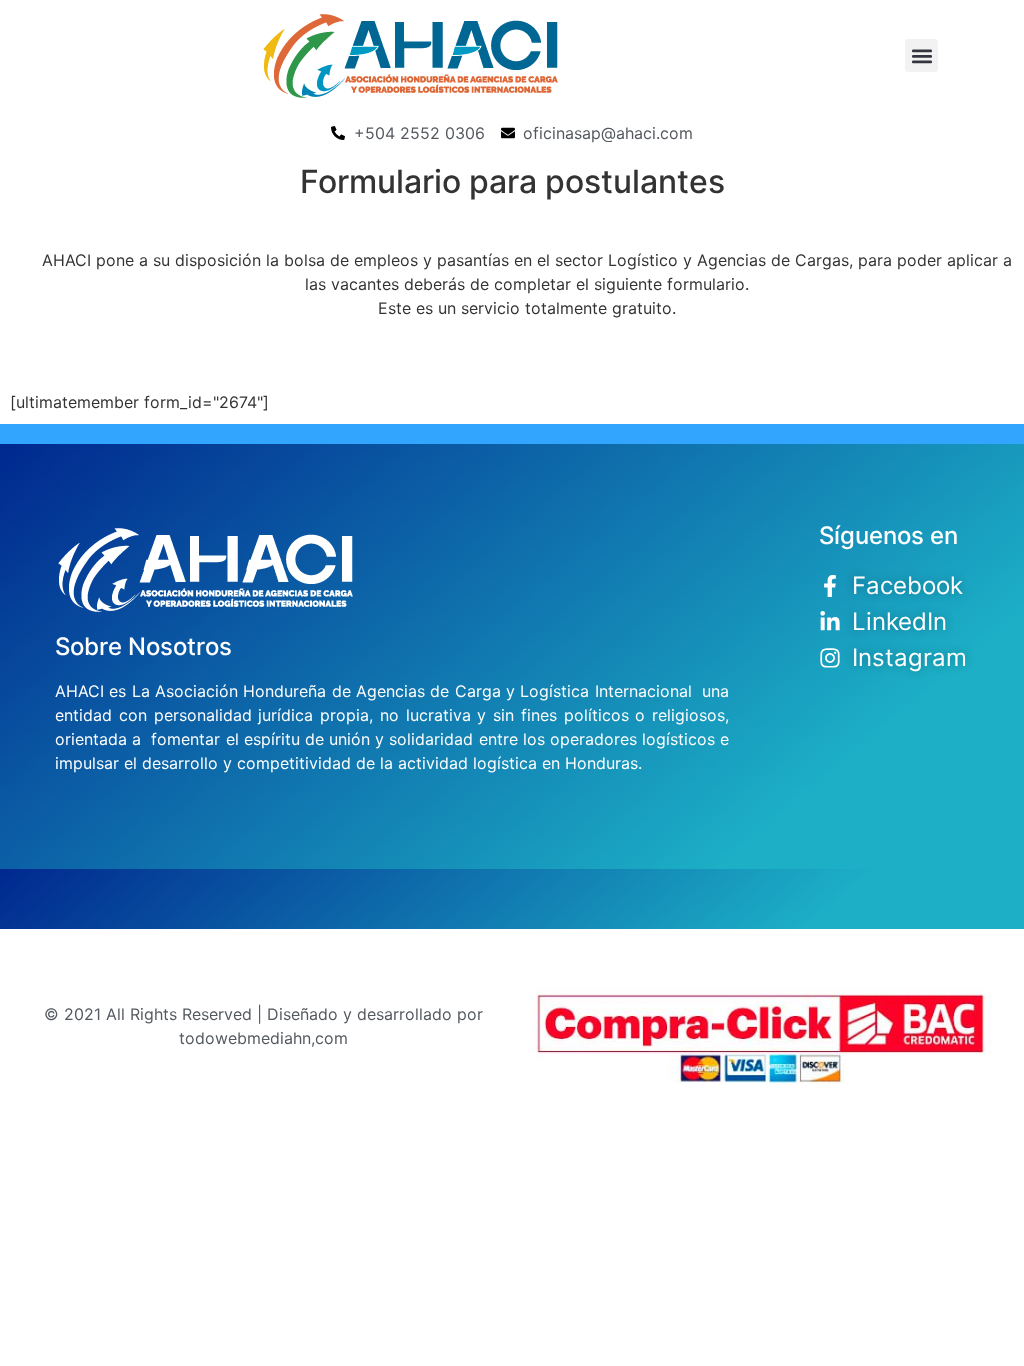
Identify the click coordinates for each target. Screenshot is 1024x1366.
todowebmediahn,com (263, 1038)
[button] (921, 55)
